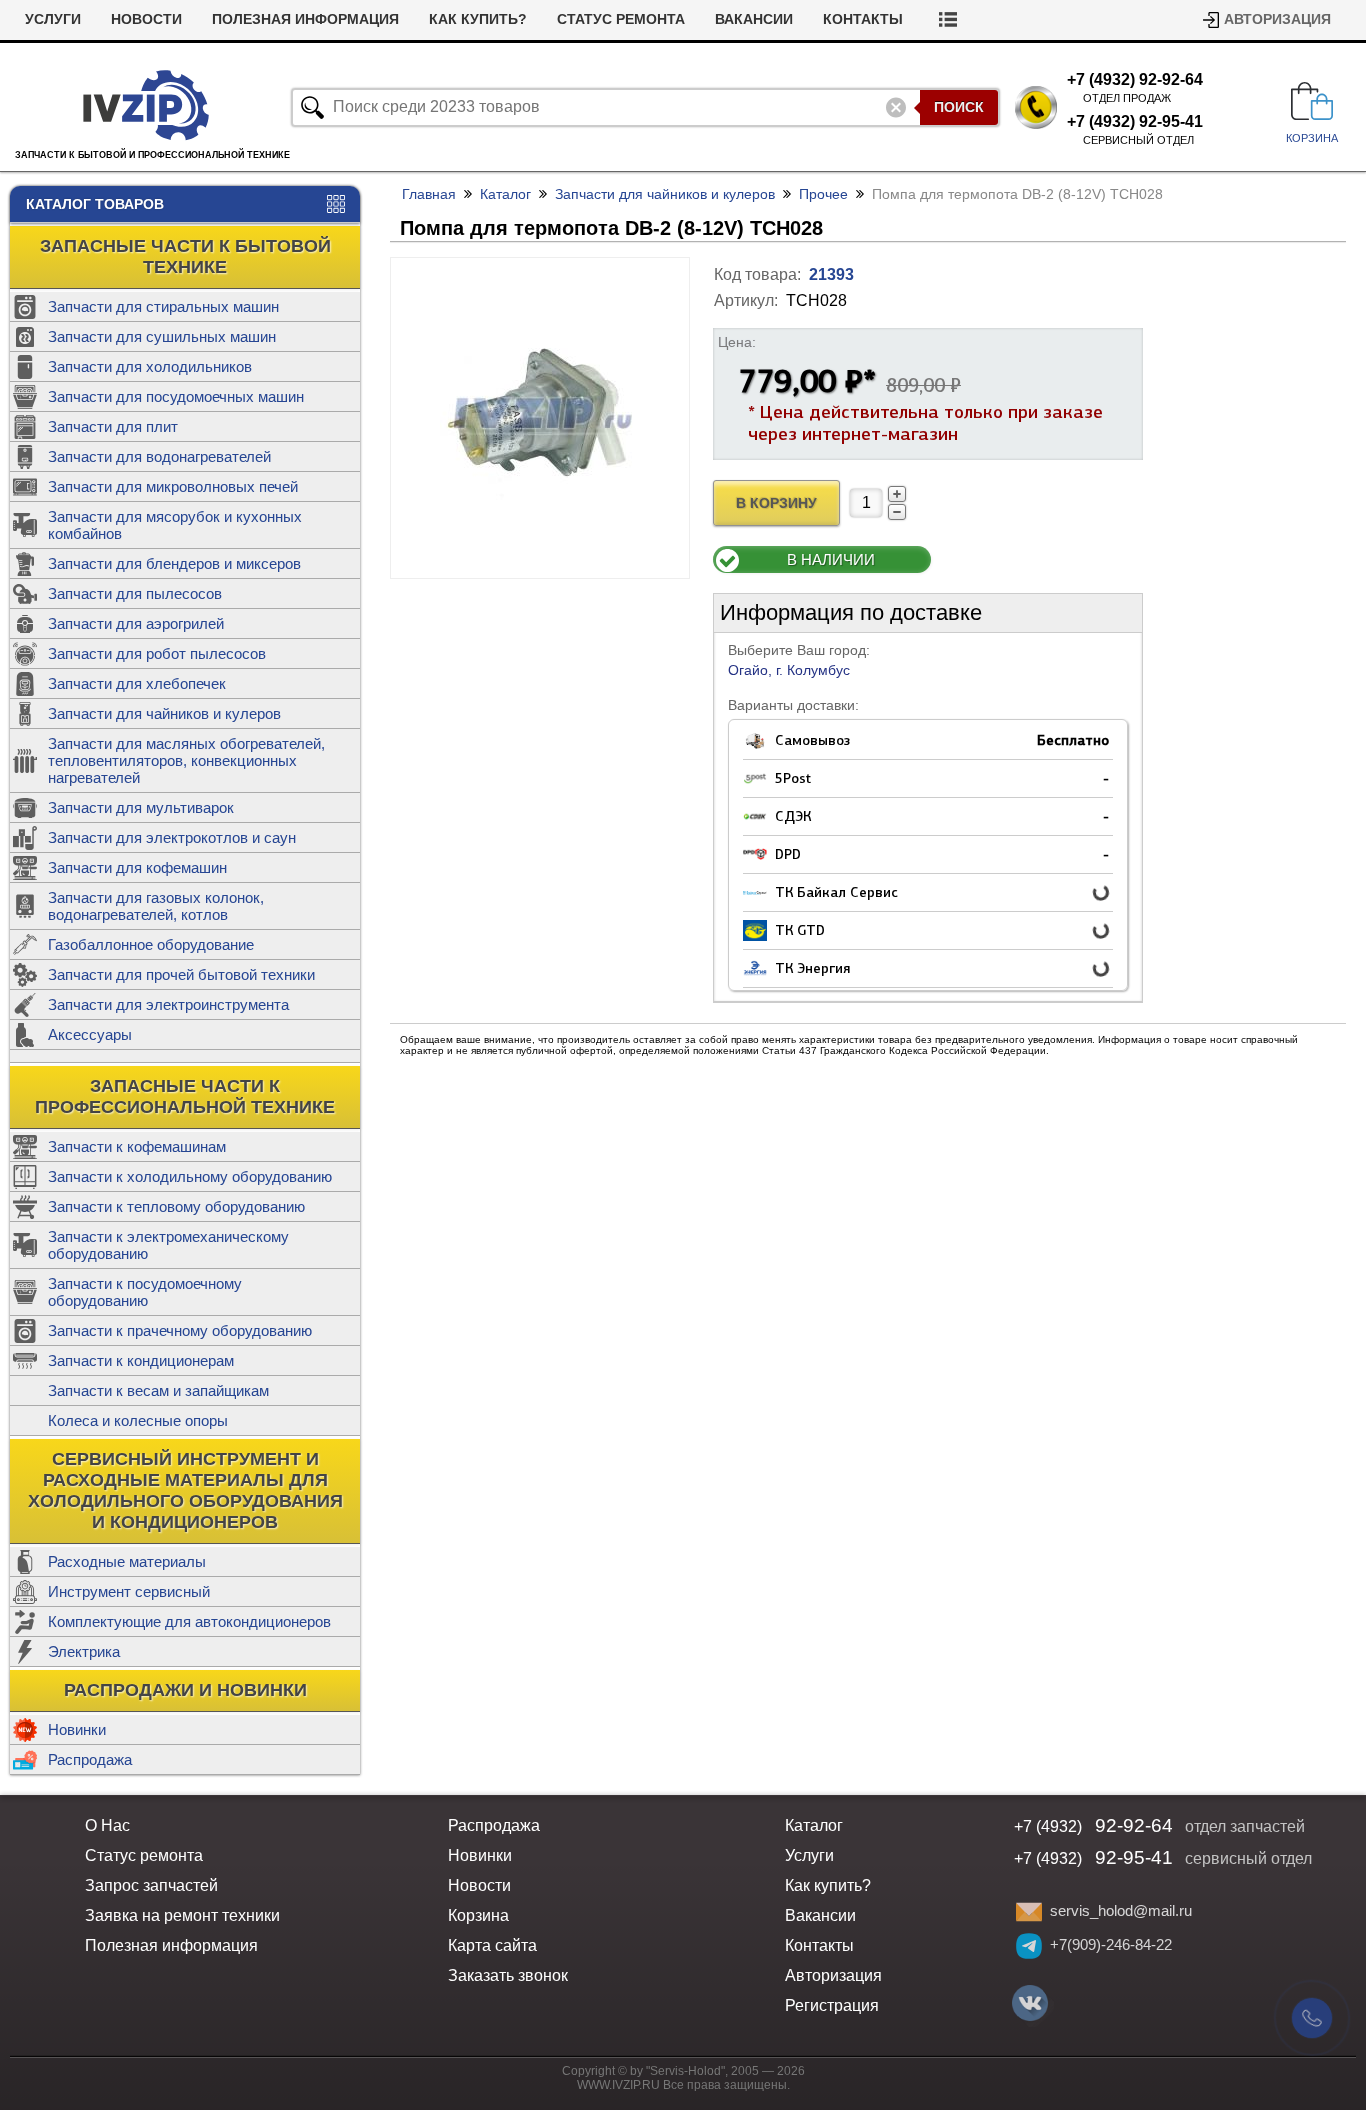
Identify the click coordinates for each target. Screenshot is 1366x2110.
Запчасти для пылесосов (135, 593)
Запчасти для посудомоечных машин (176, 396)
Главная (429, 194)
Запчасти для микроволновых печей (173, 486)
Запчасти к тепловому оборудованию (176, 1206)
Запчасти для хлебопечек (137, 683)
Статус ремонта (621, 19)
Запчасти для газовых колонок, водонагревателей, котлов (156, 906)
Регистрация (832, 2005)
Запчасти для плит (113, 426)
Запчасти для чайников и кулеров (164, 713)
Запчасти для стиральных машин (163, 306)
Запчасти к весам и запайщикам (158, 1390)
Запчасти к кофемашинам (137, 1146)
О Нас (107, 1825)
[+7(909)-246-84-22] (1029, 1946)
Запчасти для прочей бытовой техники (181, 974)
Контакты (863, 19)
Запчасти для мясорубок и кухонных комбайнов (175, 525)
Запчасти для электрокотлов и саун (172, 837)
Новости (146, 19)
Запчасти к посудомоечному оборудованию (145, 1292)
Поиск (959, 107)
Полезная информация (305, 19)
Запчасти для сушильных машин (162, 336)
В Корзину (776, 503)
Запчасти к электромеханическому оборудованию (168, 1245)
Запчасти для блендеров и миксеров (174, 563)
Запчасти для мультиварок (141, 807)
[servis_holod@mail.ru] (1029, 1912)
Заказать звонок (508, 1975)
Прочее (823, 194)
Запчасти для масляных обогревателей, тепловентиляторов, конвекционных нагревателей (186, 760)
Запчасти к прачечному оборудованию (180, 1330)
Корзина (478, 1915)
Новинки (77, 1729)
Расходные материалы (127, 1561)
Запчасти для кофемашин (137, 867)
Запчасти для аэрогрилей (136, 623)
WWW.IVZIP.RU (618, 2085)
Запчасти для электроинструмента (168, 1004)
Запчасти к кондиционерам (141, 1360)
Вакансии (754, 19)
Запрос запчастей (151, 1885)
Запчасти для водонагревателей (159, 456)
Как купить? (478, 19)
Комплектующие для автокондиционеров (189, 1621)
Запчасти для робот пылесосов (157, 653)
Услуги (53, 19)
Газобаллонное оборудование (151, 944)
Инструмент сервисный (129, 1591)
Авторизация (1277, 19)
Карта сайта (492, 1945)
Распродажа (90, 1759)
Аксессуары (90, 1034)
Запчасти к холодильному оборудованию (190, 1176)
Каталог (505, 194)
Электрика (84, 1651)
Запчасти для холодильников (150, 366)
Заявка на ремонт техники (182, 1915)
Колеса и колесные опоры (138, 1420)
